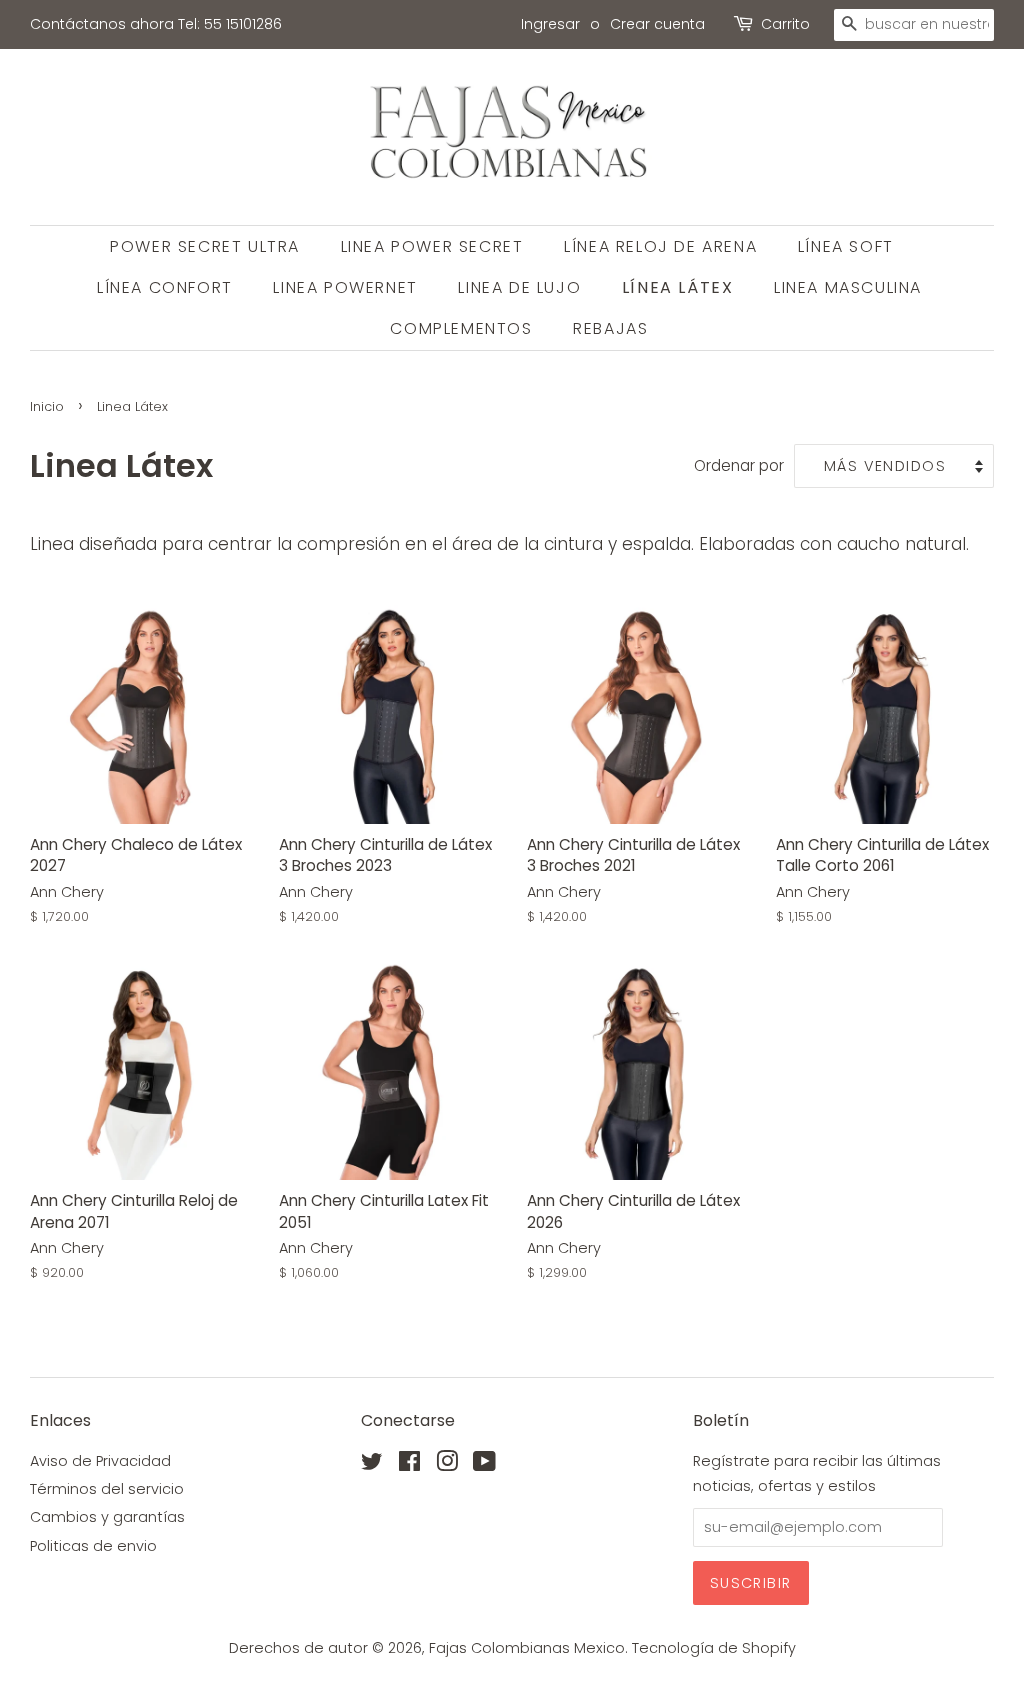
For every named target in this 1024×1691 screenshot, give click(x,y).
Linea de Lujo (519, 287)
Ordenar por (739, 465)
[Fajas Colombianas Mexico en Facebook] (409, 1465)
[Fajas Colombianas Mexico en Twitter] (372, 1465)
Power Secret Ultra (205, 246)
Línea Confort (165, 287)
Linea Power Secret (432, 246)
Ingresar (550, 24)
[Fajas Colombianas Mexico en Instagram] (447, 1465)
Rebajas (610, 328)
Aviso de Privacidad (100, 1461)
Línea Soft (846, 246)
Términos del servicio (107, 1489)
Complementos (461, 328)
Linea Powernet (345, 287)
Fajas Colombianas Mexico (527, 1648)
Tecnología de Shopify (714, 1648)
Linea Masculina (848, 287)
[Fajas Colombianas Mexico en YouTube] (484, 1465)
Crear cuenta (657, 24)
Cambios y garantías (107, 1517)
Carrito (785, 24)
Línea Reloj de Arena (660, 246)
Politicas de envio (93, 1546)
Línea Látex (678, 287)
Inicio (47, 406)
